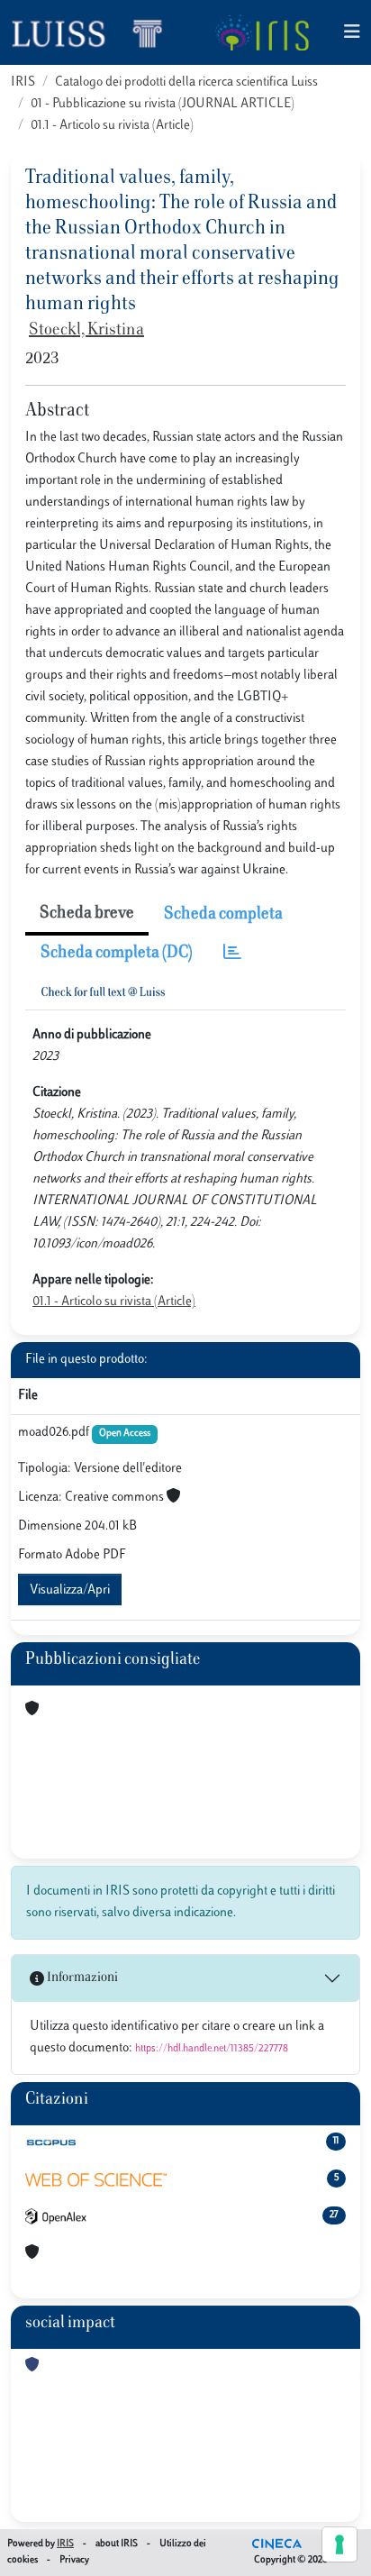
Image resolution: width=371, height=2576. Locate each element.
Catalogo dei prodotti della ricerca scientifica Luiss (186, 82)
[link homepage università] (262, 32)
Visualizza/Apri (70, 1590)
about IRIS (117, 2544)
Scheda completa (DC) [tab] (117, 954)
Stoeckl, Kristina (86, 331)
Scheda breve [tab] (87, 914)
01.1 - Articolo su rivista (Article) (112, 126)
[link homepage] (95, 32)
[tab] (232, 954)
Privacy (74, 2560)
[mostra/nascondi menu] (352, 33)
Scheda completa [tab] (223, 915)
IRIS (23, 82)
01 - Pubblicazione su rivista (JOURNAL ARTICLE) (163, 104)
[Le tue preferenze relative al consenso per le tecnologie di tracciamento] (339, 2544)
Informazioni (81, 1978)
